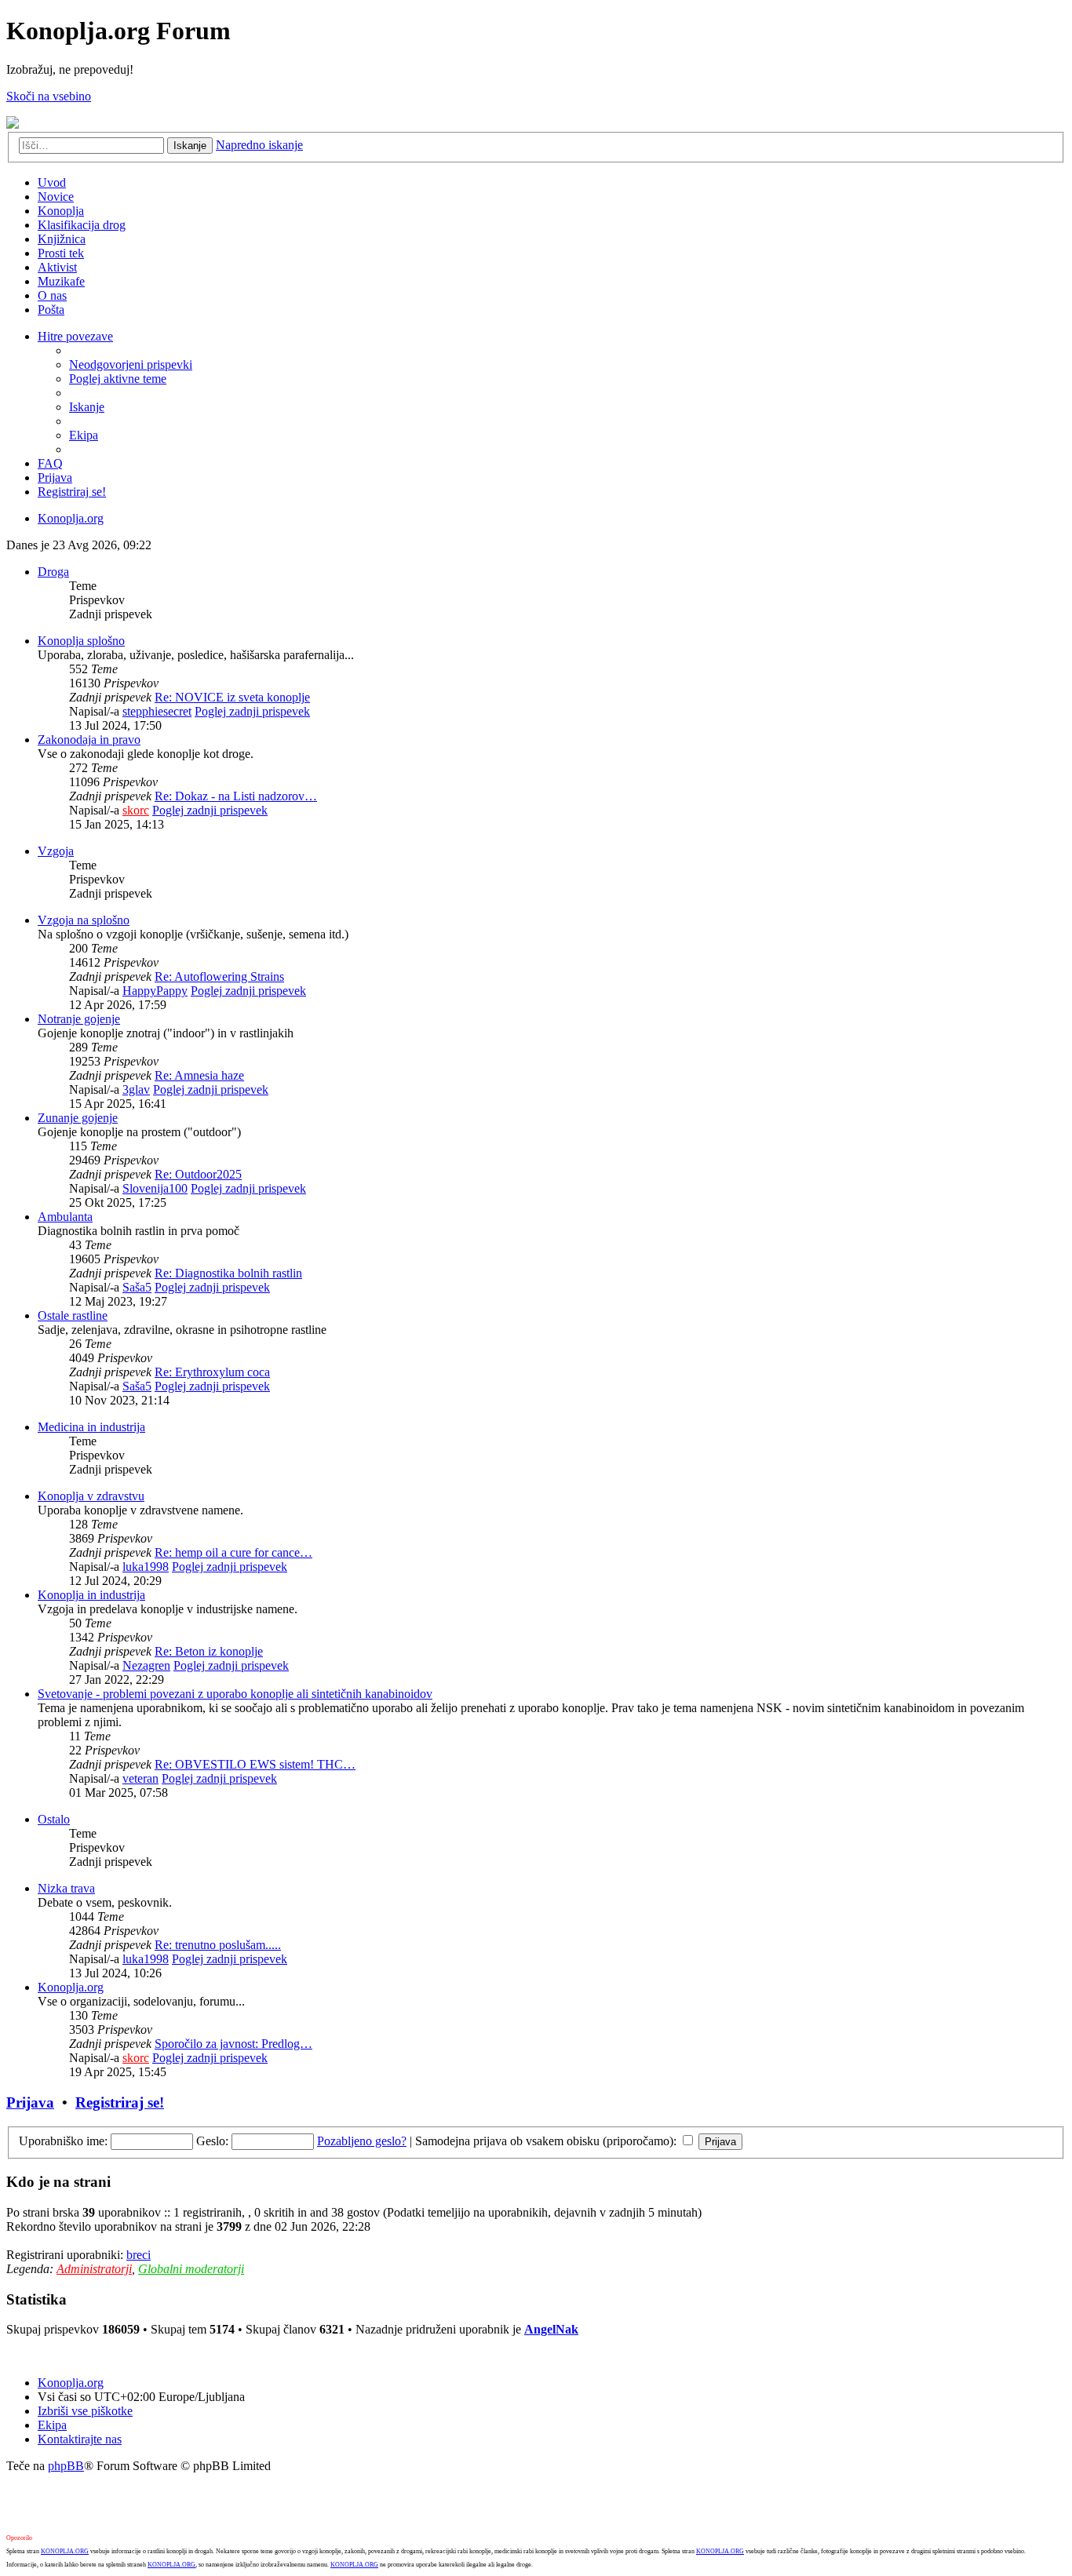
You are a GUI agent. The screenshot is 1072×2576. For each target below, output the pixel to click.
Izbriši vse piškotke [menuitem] (85, 2411)
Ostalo (54, 1819)
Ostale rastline (73, 1315)
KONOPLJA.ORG (65, 2551)
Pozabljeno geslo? (362, 2141)
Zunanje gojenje (78, 1118)
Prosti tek (61, 253)
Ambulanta (65, 1217)
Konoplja (61, 211)
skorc (136, 810)
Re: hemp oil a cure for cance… (233, 1552)
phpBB (66, 2466)
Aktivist (57, 267)
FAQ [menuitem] (50, 463)
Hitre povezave (75, 336)
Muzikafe (61, 281)
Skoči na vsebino (49, 96)
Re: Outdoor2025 (198, 1174)
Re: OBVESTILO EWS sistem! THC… (255, 1764)
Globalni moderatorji (191, 2269)
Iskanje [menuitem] (87, 407)
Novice (56, 197)
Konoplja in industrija (91, 1595)
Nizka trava (66, 1888)
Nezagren (146, 1665)
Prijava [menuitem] (55, 477)
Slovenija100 (155, 1188)
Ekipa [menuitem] (84, 435)
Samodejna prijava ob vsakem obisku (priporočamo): (547, 2141)
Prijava (30, 2102)
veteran (140, 1778)
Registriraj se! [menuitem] (72, 492)
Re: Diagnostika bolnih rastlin (228, 1273)
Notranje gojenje (79, 1019)
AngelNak (551, 2329)
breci (139, 2255)
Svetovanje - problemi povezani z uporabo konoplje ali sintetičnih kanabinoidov (235, 1694)
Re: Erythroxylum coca (212, 1372)
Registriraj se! (120, 2102)
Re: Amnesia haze (199, 1075)
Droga (53, 572)
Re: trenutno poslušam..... (218, 1945)
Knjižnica (62, 239)
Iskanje (190, 146)
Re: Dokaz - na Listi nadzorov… (236, 796)
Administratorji (94, 2269)
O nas (52, 295)
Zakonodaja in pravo (89, 740)
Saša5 (137, 1287)
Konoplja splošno (81, 641)
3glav (136, 1089)
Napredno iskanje (259, 145)
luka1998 (146, 1567)
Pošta (51, 310)
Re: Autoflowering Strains (219, 976)
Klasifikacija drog (82, 225)
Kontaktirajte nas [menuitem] (80, 2439)
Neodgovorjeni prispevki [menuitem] (131, 364)
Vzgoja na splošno (84, 920)
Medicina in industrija (91, 1427)
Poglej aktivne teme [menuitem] (118, 379)
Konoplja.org (71, 518)
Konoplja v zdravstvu (91, 1496)
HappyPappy (155, 991)
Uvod (52, 182)
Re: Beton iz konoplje (209, 1651)
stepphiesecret (157, 711)
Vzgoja (56, 851)
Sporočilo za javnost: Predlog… (233, 2044)
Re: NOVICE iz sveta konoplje (232, 697)
